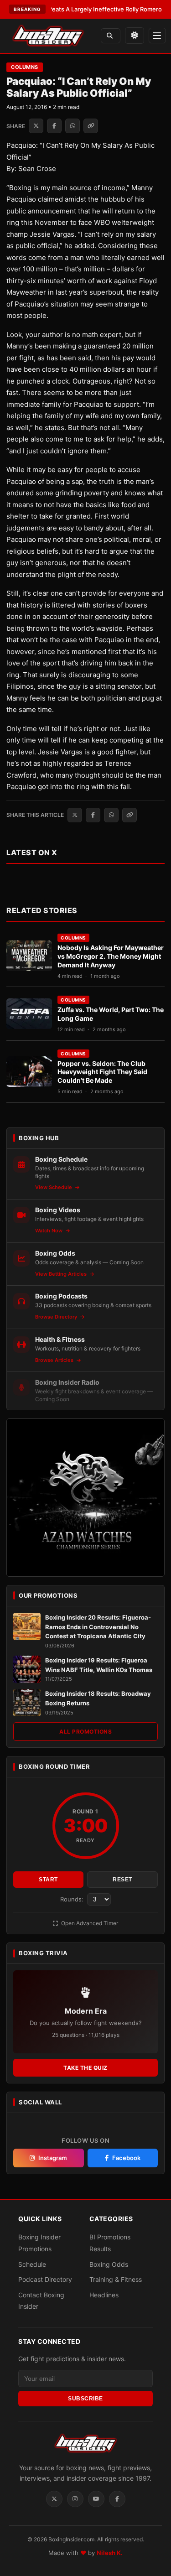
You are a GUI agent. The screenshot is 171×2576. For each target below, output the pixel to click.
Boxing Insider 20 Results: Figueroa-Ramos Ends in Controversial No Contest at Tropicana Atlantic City (98, 1627)
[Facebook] (117, 2499)
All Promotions (85, 1732)
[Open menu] (157, 36)
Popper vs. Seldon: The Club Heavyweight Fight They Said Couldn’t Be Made (102, 1072)
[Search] (111, 36)
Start (48, 1880)
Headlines (104, 2295)
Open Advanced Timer (89, 1923)
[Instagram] (75, 2499)
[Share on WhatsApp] (73, 126)
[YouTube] (96, 2499)
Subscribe (85, 2399)
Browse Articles (55, 1360)
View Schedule (54, 1187)
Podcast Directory (45, 2279)
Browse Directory (57, 1317)
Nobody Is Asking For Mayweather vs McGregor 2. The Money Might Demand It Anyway (111, 956)
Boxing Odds (109, 2264)
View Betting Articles (62, 1274)
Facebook (126, 2158)
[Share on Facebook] (54, 126)
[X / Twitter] (54, 2499)
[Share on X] (36, 126)
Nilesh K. (110, 2553)
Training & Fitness (116, 2279)
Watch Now (49, 1231)
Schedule (32, 2264)
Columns (25, 67)
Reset (122, 1880)
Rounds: (73, 1899)
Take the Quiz (85, 2068)
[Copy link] (91, 126)
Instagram (53, 2158)
